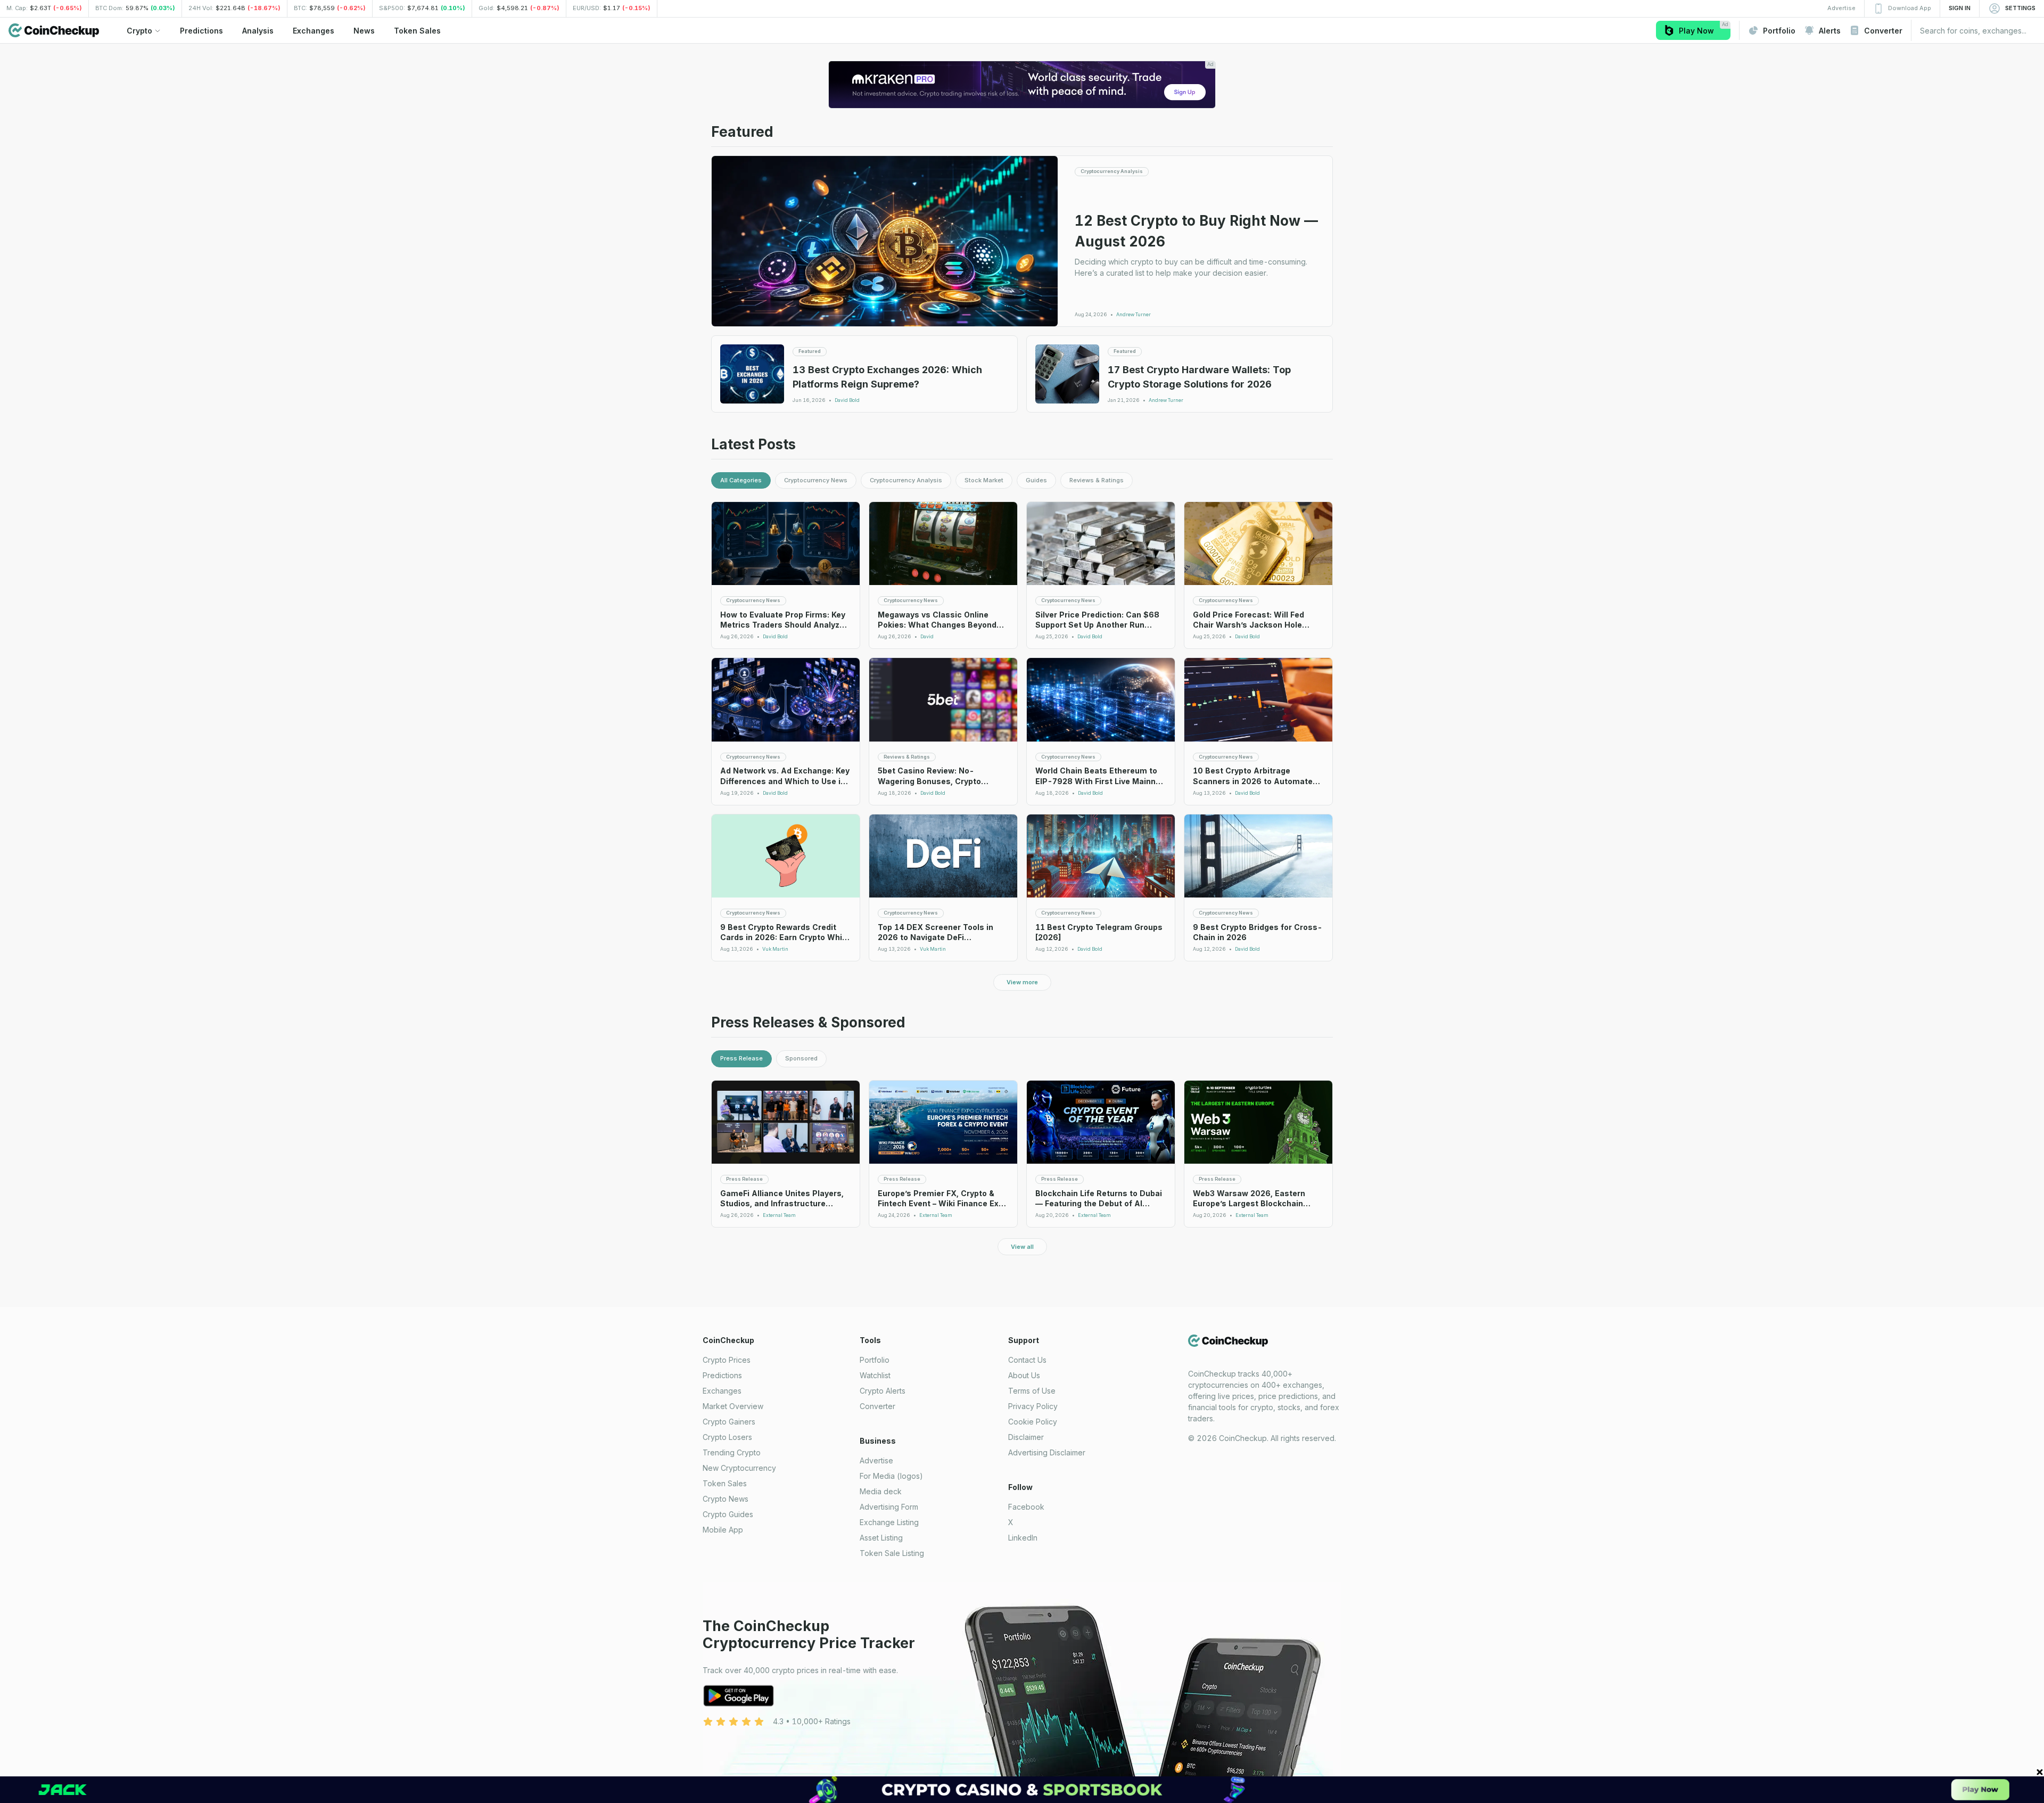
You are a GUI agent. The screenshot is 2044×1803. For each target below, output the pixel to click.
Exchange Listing (889, 1522)
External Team (779, 1215)
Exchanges (722, 1391)
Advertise (876, 1460)
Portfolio (875, 1360)
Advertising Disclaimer (1047, 1452)
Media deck (881, 1491)
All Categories (741, 480)
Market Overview (733, 1406)
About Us (1024, 1375)
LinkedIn (1023, 1538)
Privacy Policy (1033, 1406)
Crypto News (726, 1499)
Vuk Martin (775, 949)
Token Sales (725, 1483)
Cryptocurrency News (816, 480)
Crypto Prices (727, 1360)
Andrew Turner (1134, 315)
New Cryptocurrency (739, 1468)
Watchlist (875, 1375)
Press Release (741, 1058)
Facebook (1026, 1507)
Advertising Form (889, 1507)
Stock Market (984, 480)
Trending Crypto (732, 1452)
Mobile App (723, 1530)
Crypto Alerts (883, 1391)
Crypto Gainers (729, 1422)
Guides (1036, 480)
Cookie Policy (1033, 1422)
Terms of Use (1032, 1391)
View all (1022, 1247)
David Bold (847, 400)
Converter (877, 1406)
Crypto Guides (728, 1514)
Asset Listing (881, 1538)
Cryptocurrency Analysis (906, 480)
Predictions (722, 1375)
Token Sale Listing (892, 1553)
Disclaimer (1026, 1437)
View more (1022, 982)
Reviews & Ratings (1097, 480)
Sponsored (801, 1058)
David (927, 637)
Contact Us (1027, 1360)
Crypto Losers (727, 1437)
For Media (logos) (891, 1476)
